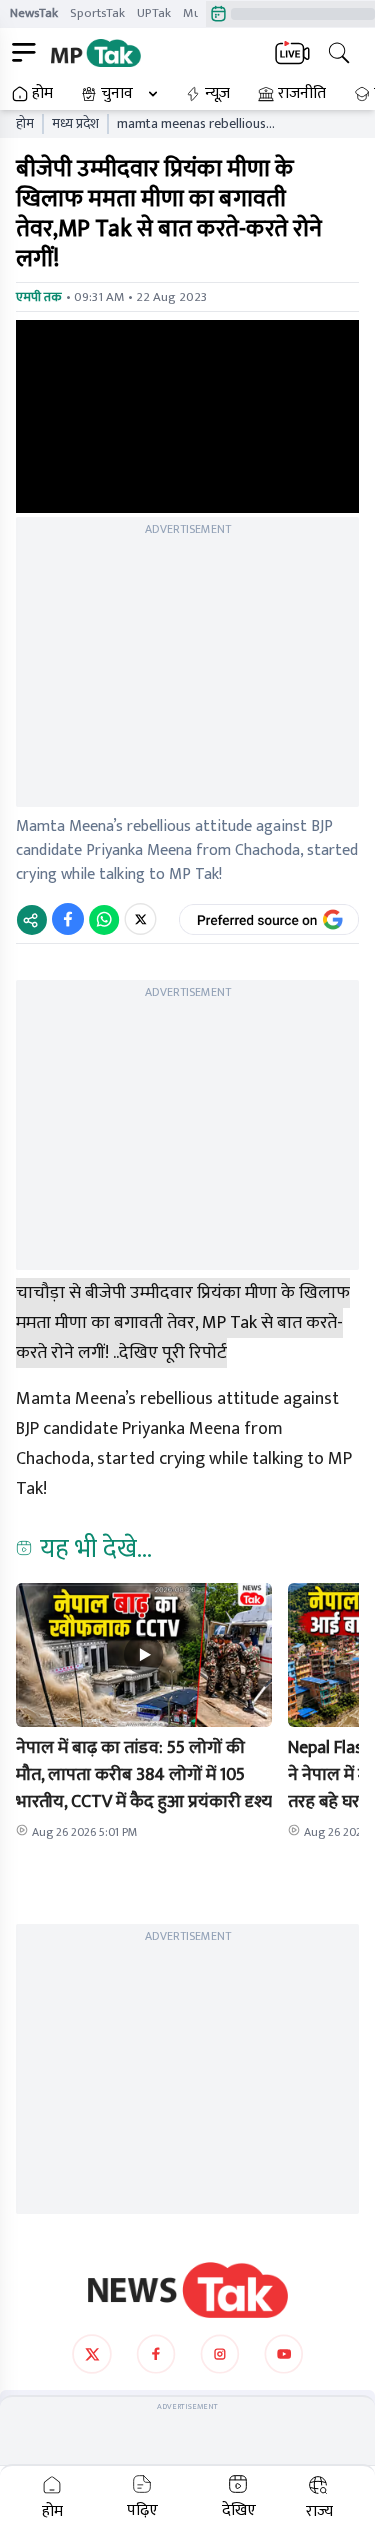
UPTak (154, 13)
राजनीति (302, 94)
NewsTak (34, 13)
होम (42, 94)
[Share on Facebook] (68, 919)
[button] (144, 1655)
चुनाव (117, 94)
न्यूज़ (217, 94)
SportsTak (97, 13)
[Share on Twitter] (140, 919)
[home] (188, 2290)
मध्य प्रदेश (75, 124)
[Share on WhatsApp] (104, 919)
